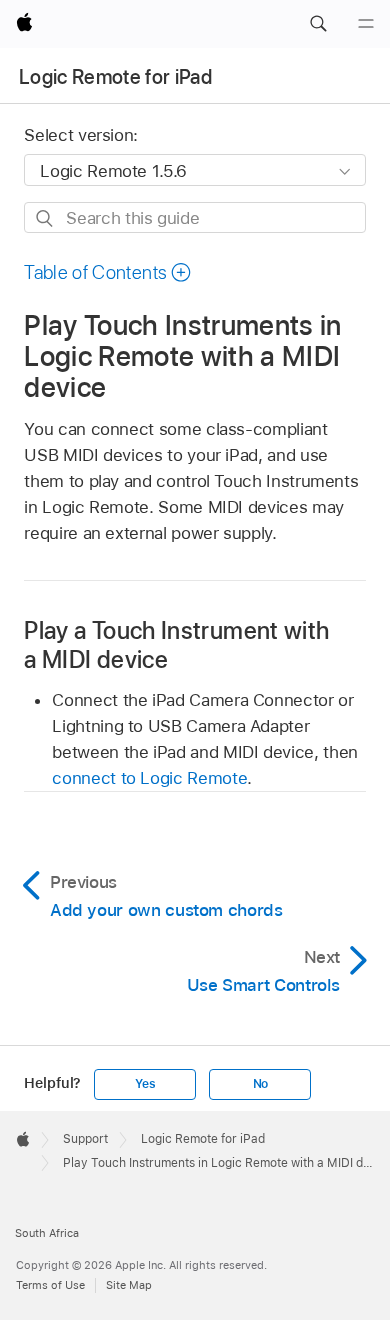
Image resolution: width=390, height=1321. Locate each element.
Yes (145, 1084)
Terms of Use (50, 1285)
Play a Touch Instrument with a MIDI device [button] (176, 645)
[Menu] (366, 24)
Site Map (129, 1285)
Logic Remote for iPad (115, 77)
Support (85, 1139)
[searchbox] (194, 217)
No (261, 1084)
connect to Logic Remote (149, 778)
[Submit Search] (45, 218)
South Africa (47, 1233)
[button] (318, 24)
